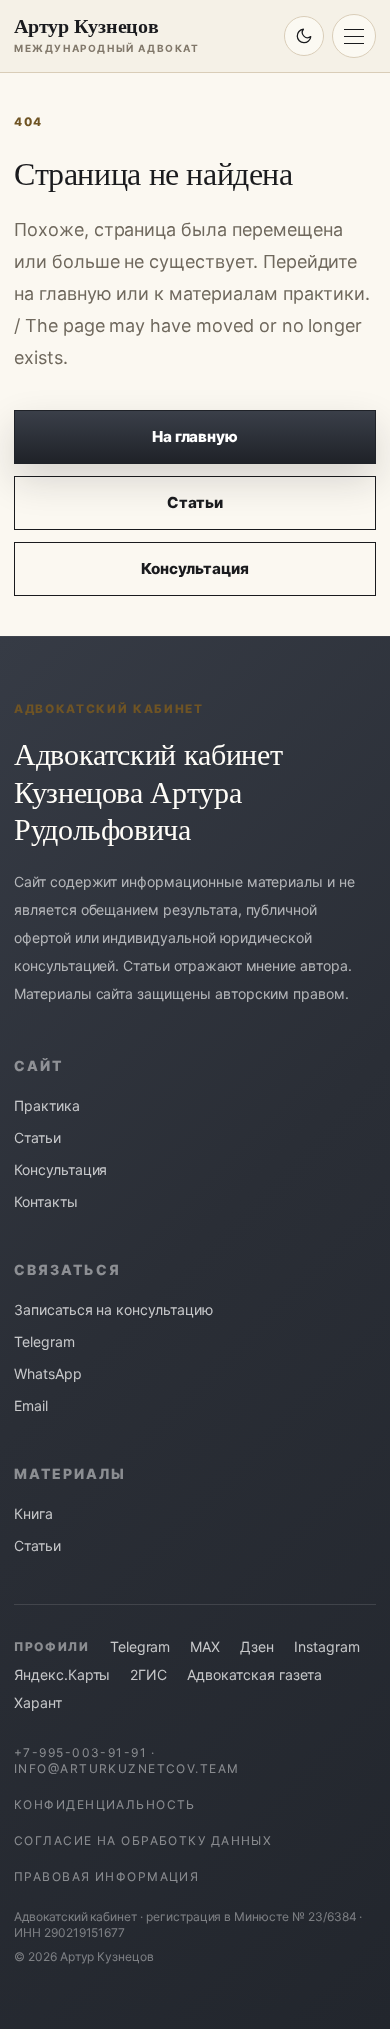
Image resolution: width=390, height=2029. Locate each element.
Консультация (194, 568)
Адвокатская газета (254, 1674)
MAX (205, 1646)
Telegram (44, 1341)
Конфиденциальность (105, 1804)
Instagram (327, 1646)
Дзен (257, 1646)
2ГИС (148, 1674)
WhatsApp (48, 1373)
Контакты (46, 1201)
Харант (38, 1702)
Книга (33, 1513)
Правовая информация (106, 1876)
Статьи (195, 502)
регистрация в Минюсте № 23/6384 (251, 1916)
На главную (195, 436)
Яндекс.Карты (62, 1674)
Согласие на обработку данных (143, 1840)
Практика (47, 1105)
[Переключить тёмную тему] (304, 36)
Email (31, 1405)
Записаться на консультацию (113, 1309)
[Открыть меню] (354, 36)
